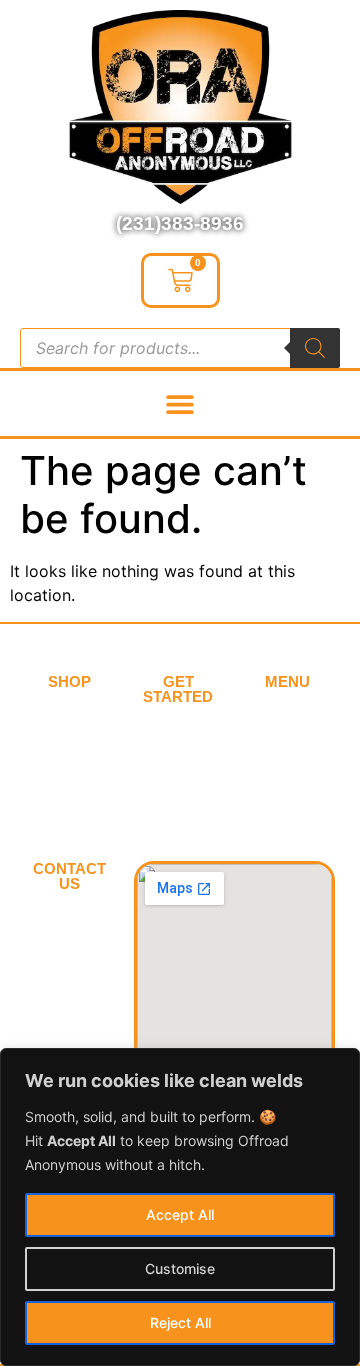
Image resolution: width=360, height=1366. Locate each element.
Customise (180, 1268)
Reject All (180, 1322)
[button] (180, 403)
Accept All (180, 1214)
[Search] (315, 348)
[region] (180, 1207)
